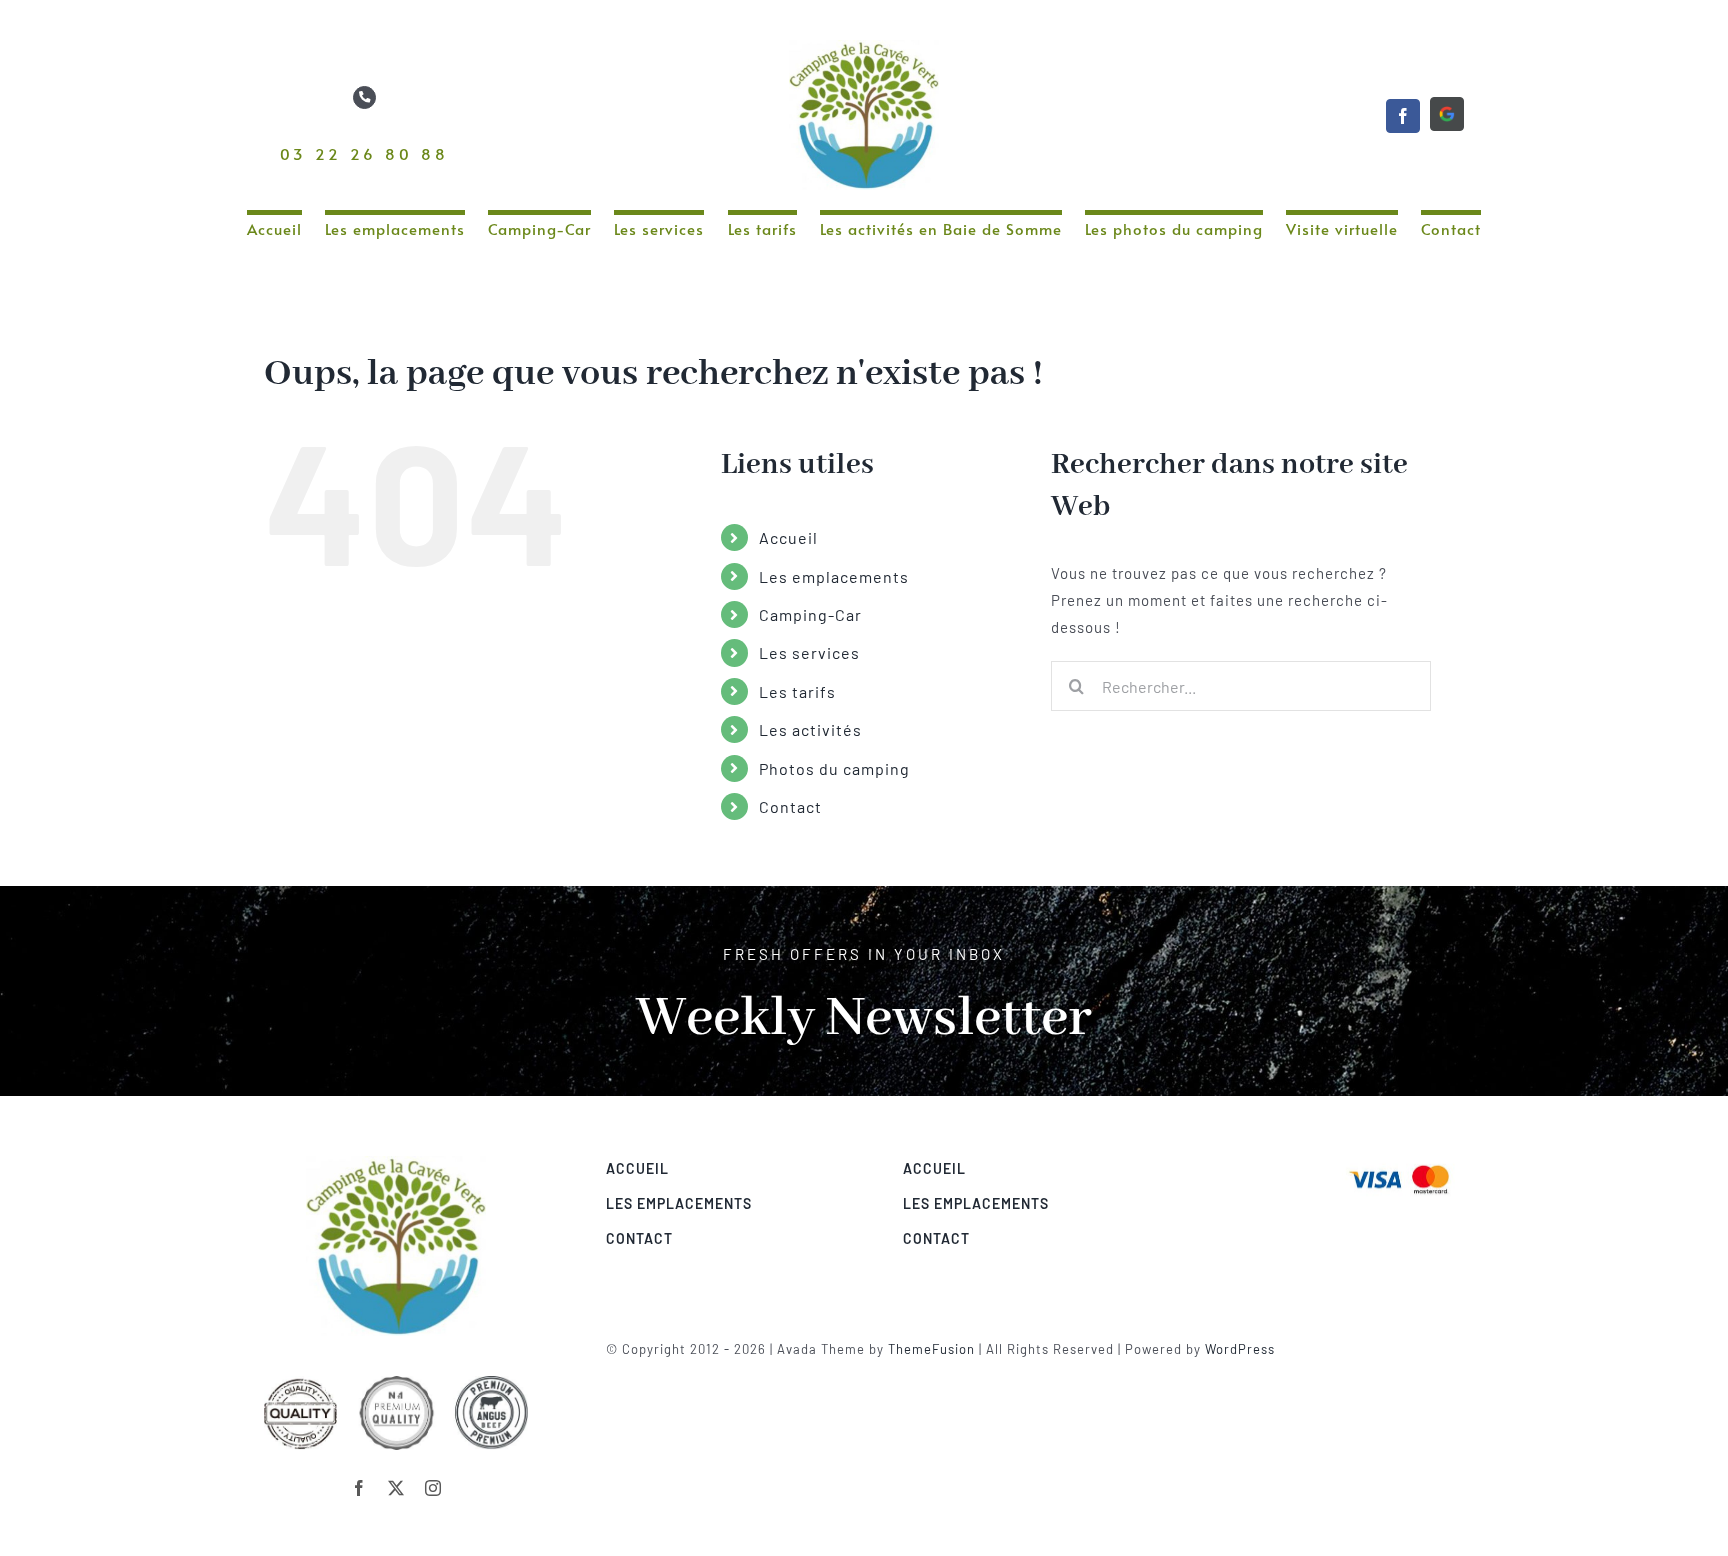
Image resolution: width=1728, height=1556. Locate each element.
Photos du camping (834, 768)
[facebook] (1403, 116)
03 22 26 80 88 (364, 153)
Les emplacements (834, 576)
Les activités (810, 729)
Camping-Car (810, 614)
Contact (790, 806)
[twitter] (396, 1488)
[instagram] (433, 1488)
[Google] (1447, 114)
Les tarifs (797, 691)
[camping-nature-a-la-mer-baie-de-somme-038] (1399, 1163)
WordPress (1240, 1349)
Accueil (788, 537)
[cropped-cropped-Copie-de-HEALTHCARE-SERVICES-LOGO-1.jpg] (396, 1163)
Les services (809, 652)
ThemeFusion (931, 1349)
